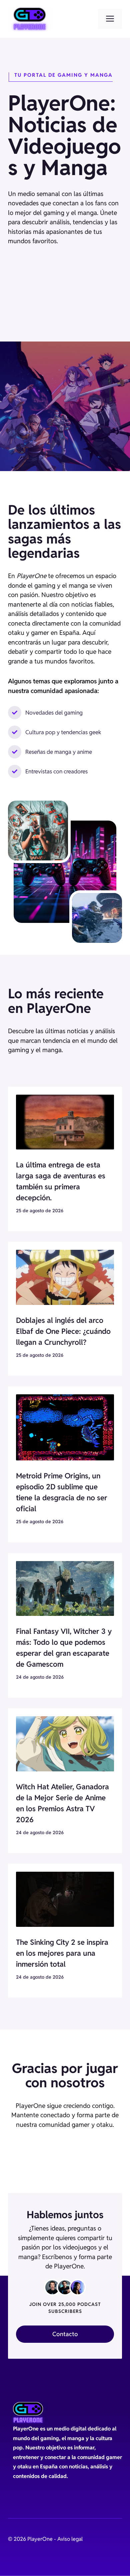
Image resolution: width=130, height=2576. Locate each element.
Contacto (65, 2334)
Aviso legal (70, 2539)
